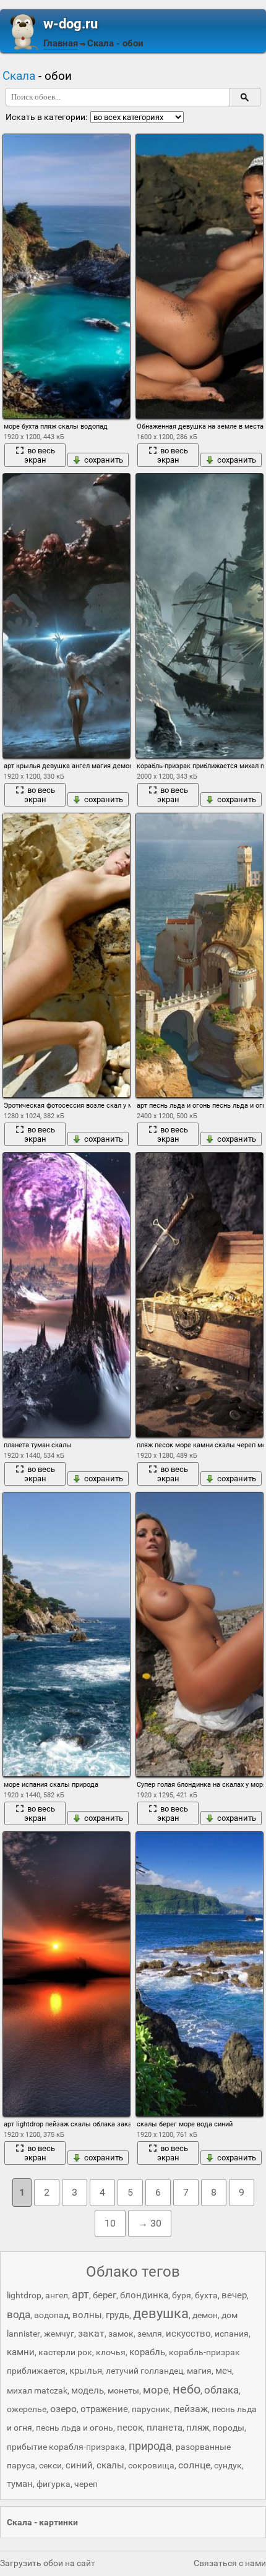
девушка (161, 2313)
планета (165, 2428)
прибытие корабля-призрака (66, 2447)
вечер (234, 2295)
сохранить (104, 460)
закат (91, 2333)
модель (88, 2390)
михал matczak (37, 2390)
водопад (51, 2315)
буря (182, 2295)
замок (121, 2334)
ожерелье (27, 2409)
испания (232, 2334)
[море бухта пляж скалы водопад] (66, 276)
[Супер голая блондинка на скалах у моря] (199, 1634)
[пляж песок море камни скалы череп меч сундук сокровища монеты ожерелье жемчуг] (199, 1295)
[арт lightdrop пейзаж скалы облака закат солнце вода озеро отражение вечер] (66, 1974)
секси (50, 2465)
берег (105, 2295)
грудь (118, 2315)
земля (150, 2334)
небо (187, 2389)
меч (224, 2371)
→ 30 (150, 2223)
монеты (123, 2390)
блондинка (144, 2295)
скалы (110, 2465)
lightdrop (24, 2295)
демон (205, 2315)
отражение (104, 2409)
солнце (194, 2465)
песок (130, 2428)
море (156, 2390)
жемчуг (59, 2334)
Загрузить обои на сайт (48, 2563)
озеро (63, 2409)
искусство (188, 2334)
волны (87, 2315)
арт (80, 2294)
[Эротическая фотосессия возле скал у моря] (66, 955)
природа (150, 2446)
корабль (147, 2352)
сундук (228, 2465)
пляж (198, 2428)
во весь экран (40, 455)
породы (229, 2428)
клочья (111, 2352)
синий (79, 2465)
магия (199, 2371)
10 (110, 2223)
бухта (206, 2295)
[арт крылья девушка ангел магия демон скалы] (66, 616)
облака (221, 2390)
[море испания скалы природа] (66, 1634)
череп (86, 2484)
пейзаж (191, 2409)
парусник (151, 2409)
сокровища (151, 2465)
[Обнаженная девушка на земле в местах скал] (199, 276)
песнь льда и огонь (75, 2428)
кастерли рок (65, 2352)
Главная (61, 43)
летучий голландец (144, 2371)
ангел (57, 2295)
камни (21, 2352)
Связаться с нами (230, 2563)
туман (20, 2484)
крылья (86, 2371)
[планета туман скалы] (66, 1295)
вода (19, 2314)
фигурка (54, 2484)
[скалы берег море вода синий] (199, 1974)
